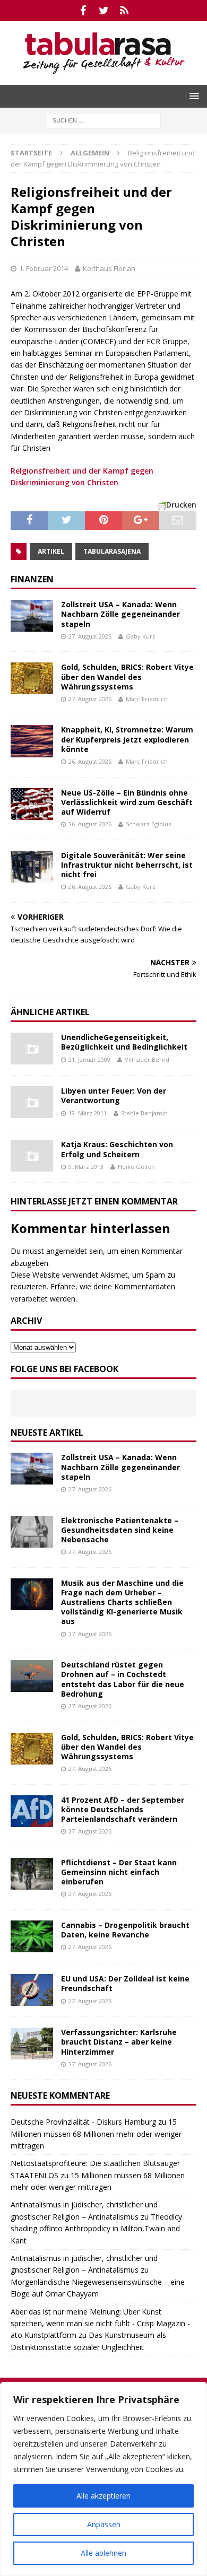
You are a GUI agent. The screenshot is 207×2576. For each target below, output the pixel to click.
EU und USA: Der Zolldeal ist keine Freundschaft (125, 1983)
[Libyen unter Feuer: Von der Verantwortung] (32, 1102)
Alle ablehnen (103, 2553)
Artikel (51, 551)
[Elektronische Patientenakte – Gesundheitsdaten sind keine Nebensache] (32, 1532)
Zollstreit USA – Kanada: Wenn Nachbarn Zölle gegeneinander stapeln (120, 614)
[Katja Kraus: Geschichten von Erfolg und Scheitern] (32, 1156)
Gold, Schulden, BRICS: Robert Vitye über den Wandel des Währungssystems (127, 676)
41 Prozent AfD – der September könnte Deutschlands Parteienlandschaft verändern (123, 1809)
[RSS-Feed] (124, 11)
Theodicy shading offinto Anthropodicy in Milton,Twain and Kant (96, 2229)
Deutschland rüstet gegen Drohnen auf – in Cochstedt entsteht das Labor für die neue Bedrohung (123, 1679)
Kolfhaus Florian (109, 268)
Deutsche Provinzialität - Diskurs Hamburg (83, 2122)
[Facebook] (83, 11)
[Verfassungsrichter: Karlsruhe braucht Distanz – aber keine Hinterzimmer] (32, 2044)
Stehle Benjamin (144, 1113)
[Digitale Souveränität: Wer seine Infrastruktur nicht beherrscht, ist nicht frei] (32, 867)
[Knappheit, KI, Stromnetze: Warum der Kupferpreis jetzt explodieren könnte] (32, 741)
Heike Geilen (136, 1167)
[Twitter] (104, 11)
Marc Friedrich (147, 699)
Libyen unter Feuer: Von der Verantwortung (114, 1095)
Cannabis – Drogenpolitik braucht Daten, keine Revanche (125, 1930)
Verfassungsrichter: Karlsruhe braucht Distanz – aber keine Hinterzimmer (119, 2042)
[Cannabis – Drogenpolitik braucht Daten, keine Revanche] (32, 1936)
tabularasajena (112, 551)
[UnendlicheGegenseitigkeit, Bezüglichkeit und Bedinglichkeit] (32, 1049)
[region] (103, 2479)
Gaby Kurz (141, 636)
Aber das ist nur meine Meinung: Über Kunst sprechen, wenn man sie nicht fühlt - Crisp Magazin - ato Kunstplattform (100, 2324)
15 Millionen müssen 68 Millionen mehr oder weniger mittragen (96, 2134)
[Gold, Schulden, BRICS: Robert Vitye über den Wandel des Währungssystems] (32, 678)
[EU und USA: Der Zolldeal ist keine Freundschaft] (32, 1990)
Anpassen (104, 2524)
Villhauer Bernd (147, 1059)
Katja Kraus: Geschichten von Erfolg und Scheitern (117, 1149)
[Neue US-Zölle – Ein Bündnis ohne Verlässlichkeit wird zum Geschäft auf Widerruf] (32, 804)
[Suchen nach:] (104, 120)
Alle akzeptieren (103, 2496)
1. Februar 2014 (44, 268)
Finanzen (32, 579)
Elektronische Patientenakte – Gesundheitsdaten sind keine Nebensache (120, 1530)
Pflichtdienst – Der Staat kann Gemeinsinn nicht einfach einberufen (119, 1872)
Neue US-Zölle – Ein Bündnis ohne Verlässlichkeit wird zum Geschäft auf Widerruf (127, 802)
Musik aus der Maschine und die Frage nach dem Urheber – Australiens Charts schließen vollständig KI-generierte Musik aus (122, 1602)
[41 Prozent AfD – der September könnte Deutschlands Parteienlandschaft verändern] (32, 1811)
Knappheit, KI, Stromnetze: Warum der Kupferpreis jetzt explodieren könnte (127, 739)
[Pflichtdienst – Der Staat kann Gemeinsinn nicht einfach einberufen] (32, 1874)
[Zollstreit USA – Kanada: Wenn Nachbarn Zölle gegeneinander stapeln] (32, 616)
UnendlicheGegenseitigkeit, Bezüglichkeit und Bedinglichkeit (124, 1042)
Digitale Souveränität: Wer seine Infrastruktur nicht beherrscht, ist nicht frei (127, 865)
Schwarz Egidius (148, 824)
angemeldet (67, 1251)
